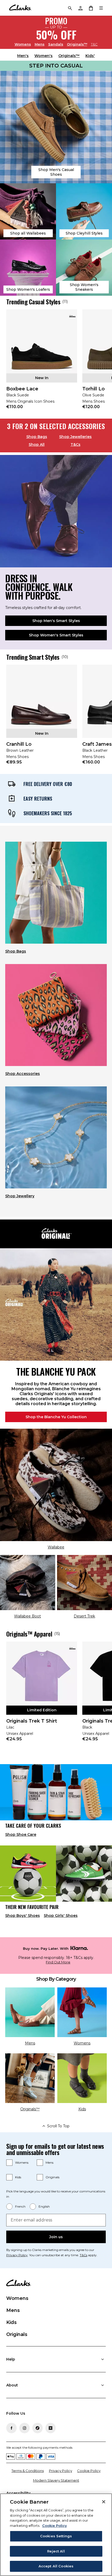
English (44, 2206)
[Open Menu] (101, 8)
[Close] (104, 2502)
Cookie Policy (89, 2471)
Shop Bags (37, 437)
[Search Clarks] (70, 8)
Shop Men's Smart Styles (56, 621)
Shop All (37, 444)
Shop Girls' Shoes (61, 1916)
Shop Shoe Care (21, 1834)
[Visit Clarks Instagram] (24, 2428)
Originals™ (77, 44)
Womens (23, 44)
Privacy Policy (17, 2255)
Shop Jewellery (20, 1196)
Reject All (56, 2551)
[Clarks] (20, 8)
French (20, 2206)
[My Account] (80, 8)
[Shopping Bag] (91, 8)
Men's (23, 56)
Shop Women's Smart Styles (56, 635)
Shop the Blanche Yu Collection (56, 1417)
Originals (52, 2177)
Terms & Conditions (28, 2471)
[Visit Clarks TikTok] (38, 2428)
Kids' (90, 56)
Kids (18, 2177)
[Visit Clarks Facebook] (11, 2428)
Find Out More (58, 1962)
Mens (40, 44)
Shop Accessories (23, 1074)
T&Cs (76, 444)
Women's (43, 56)
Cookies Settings (56, 2536)
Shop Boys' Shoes (23, 1916)
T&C (94, 44)
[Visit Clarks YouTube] (51, 2428)
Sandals (56, 44)
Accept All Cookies (56, 2566)
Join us (56, 2237)
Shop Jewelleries (75, 437)
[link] (42, 363)
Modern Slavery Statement (56, 2480)
